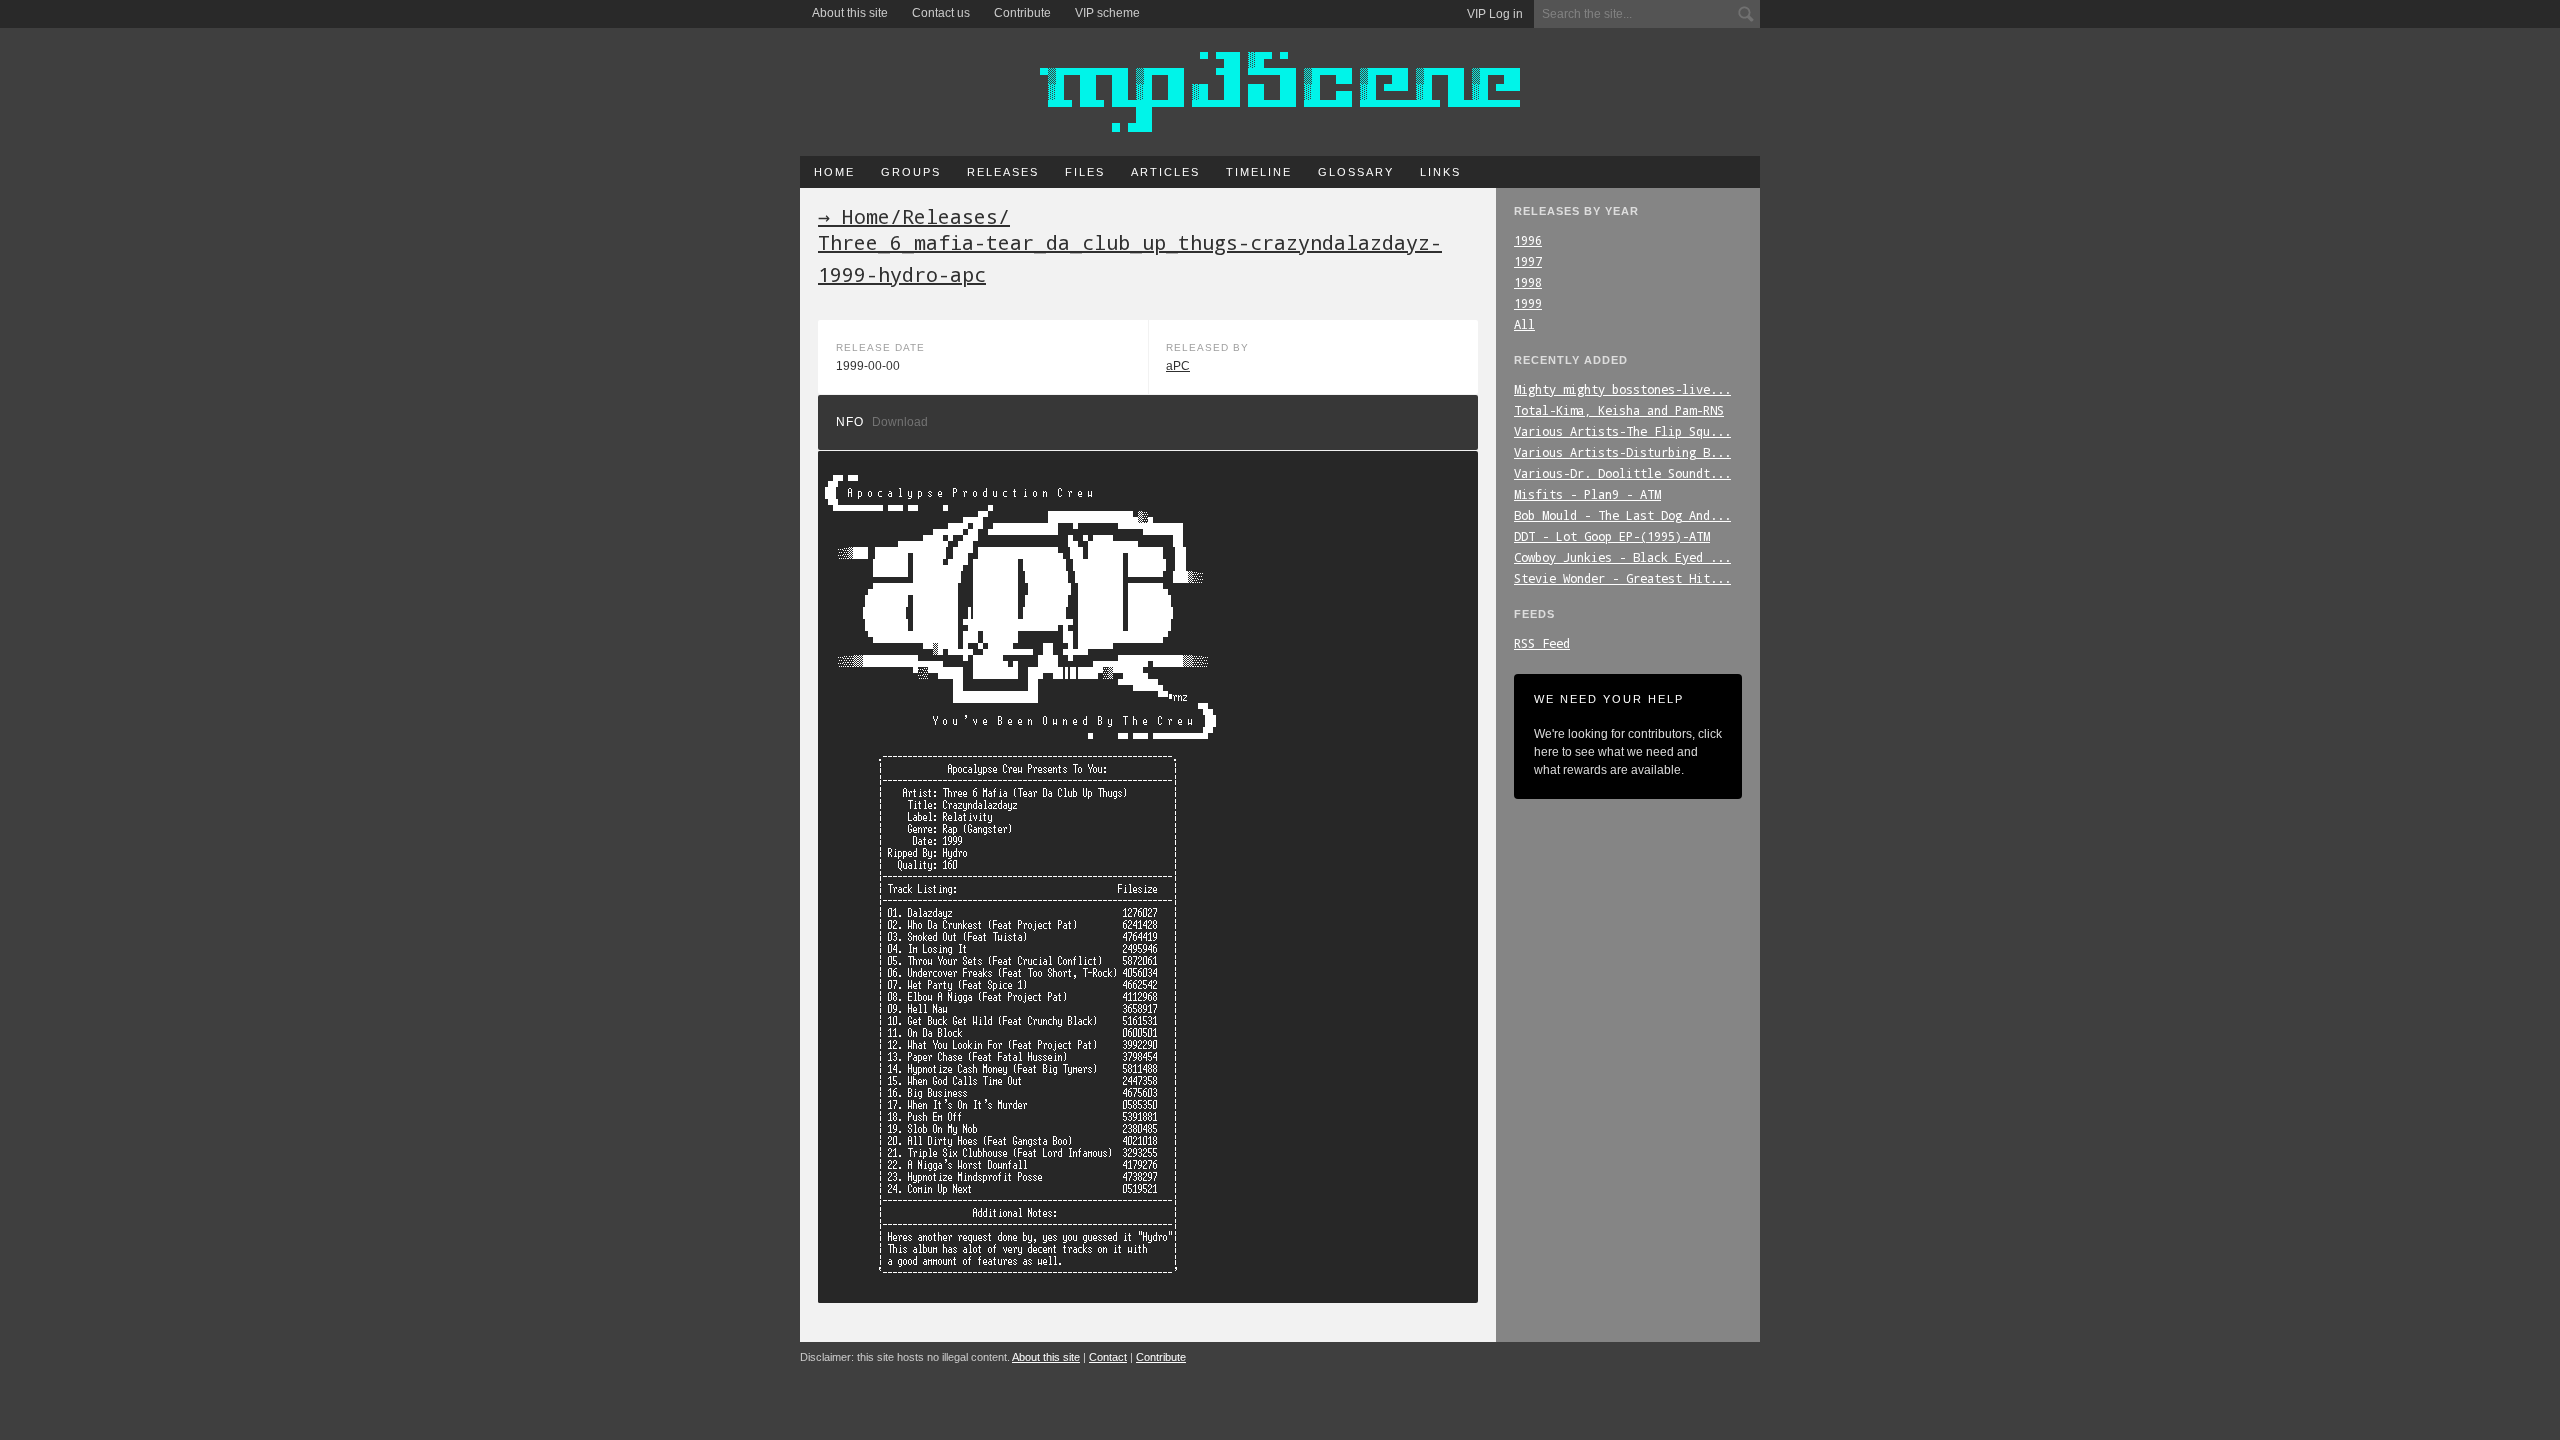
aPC (1178, 366)
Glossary (1356, 172)
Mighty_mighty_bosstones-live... (1622, 389)
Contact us (941, 13)
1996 (1528, 240)
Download (900, 422)
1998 (1528, 282)
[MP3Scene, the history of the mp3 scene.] (1280, 92)
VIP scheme (1107, 13)
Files (1085, 172)
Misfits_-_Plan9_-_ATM (1587, 494)
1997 (1528, 261)
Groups (911, 172)
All (1524, 324)
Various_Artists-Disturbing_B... (1622, 452)
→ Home (854, 216)
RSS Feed (1542, 643)
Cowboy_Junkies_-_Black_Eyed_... (1622, 557)
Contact (1108, 1357)
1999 (1528, 303)
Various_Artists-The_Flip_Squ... (1622, 431)
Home (834, 172)
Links (1440, 172)
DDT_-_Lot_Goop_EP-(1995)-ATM (1612, 536)
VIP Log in (1495, 14)
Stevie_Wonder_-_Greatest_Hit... (1622, 578)
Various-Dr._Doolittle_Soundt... (1622, 473)
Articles (1165, 172)
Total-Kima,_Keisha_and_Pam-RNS (1619, 410)
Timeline (1259, 172)
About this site (850, 13)
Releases (1003, 172)
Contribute (1022, 13)
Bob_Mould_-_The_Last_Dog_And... (1622, 515)
